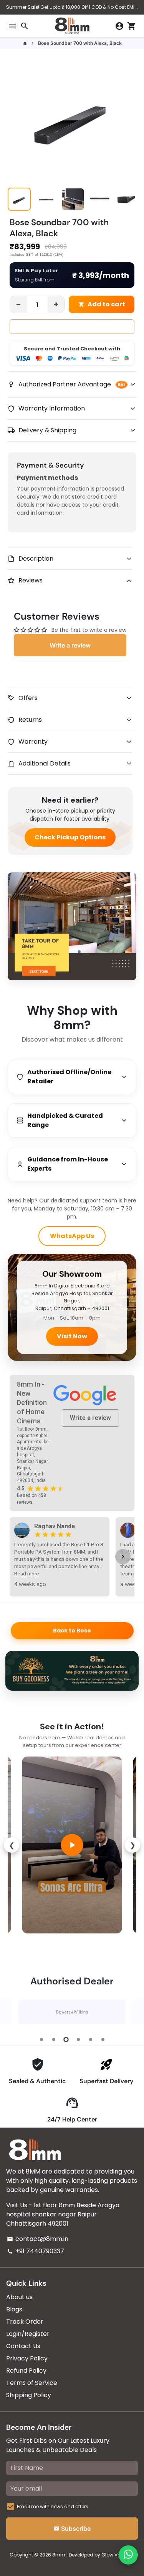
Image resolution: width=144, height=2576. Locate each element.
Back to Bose (72, 1631)
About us (19, 2297)
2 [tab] (54, 2040)
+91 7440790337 (36, 2251)
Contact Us (23, 2346)
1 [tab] (41, 2040)
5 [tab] (91, 2040)
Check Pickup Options (70, 837)
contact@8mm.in (38, 2239)
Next (131, 2012)
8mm (59, 2555)
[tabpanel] (72, 2012)
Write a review (70, 645)
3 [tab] (66, 2040)
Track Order (25, 2322)
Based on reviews (31, 1499)
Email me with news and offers (53, 2506)
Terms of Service (32, 2383)
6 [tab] (103, 2040)
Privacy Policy (27, 2358)
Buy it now (72, 327)
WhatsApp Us (72, 1236)
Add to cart (102, 304)
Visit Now (72, 1336)
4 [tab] (78, 2040)
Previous (13, 2012)
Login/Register (28, 2334)
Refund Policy (26, 2371)
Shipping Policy (29, 2395)
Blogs (14, 2309)
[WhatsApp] (128, 2555)
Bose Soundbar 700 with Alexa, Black (80, 43)
